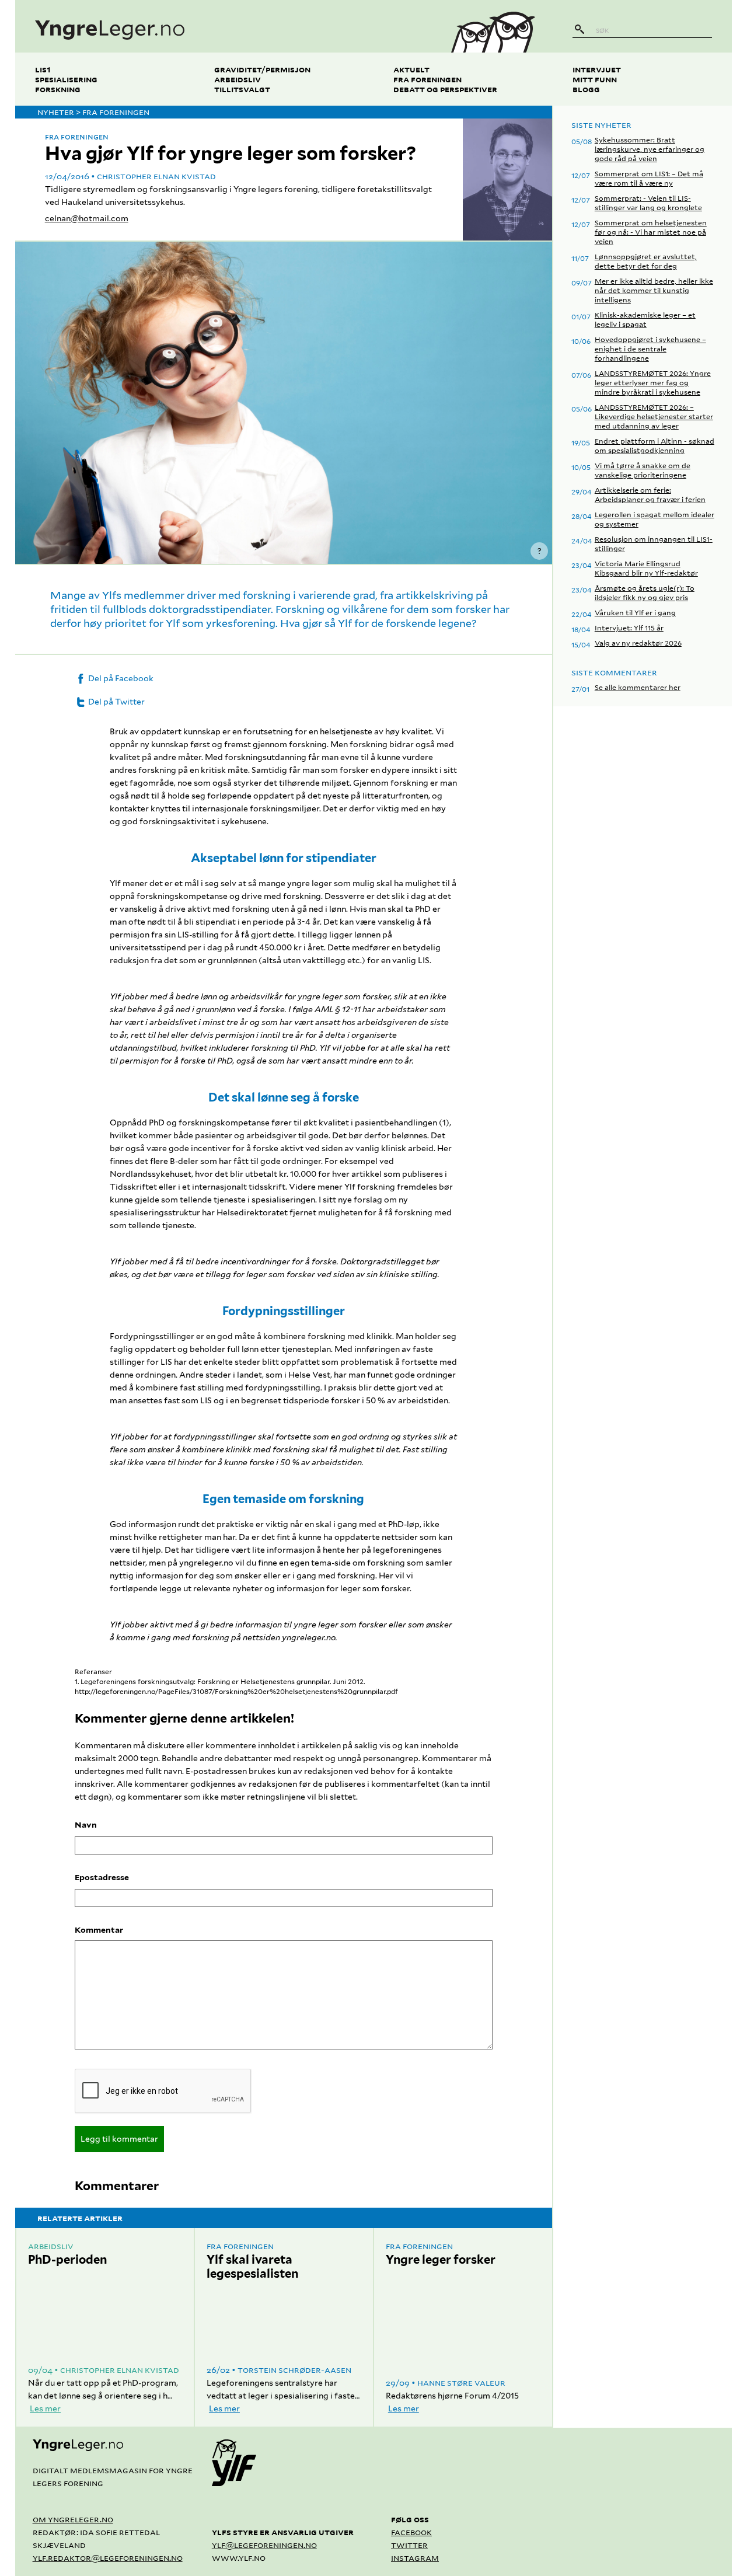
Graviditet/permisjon (262, 69)
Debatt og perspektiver (445, 89)
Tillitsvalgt (242, 89)
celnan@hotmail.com (87, 218)
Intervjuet (597, 69)
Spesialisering (66, 79)
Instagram (415, 2558)
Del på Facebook (120, 678)
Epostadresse (102, 1877)
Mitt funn (595, 79)
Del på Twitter (116, 702)
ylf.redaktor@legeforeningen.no (108, 2558)
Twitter (409, 2545)
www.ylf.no (239, 2558)
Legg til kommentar (119, 2139)
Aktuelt (411, 69)
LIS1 (43, 69)
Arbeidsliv (238, 79)
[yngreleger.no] (224, 26)
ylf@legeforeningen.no (264, 2545)
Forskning (58, 89)
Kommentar (99, 1930)
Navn (86, 1825)
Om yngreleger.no (73, 2519)
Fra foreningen (427, 79)
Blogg (586, 89)
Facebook (411, 2532)
